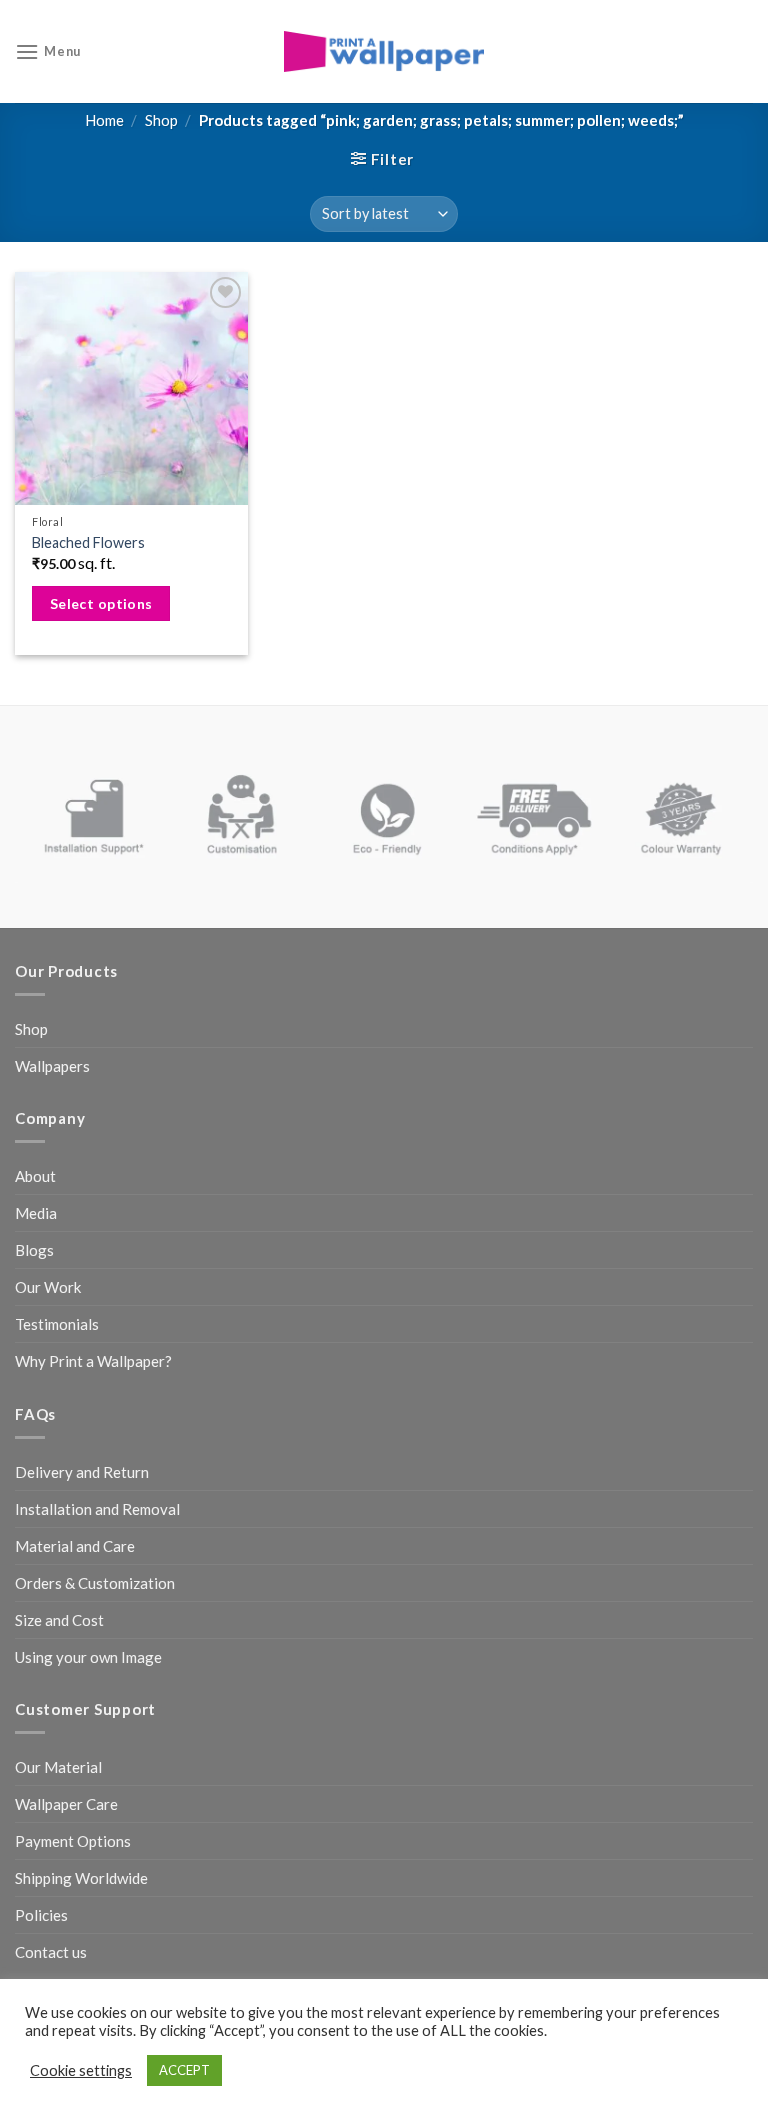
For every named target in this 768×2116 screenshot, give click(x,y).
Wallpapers (52, 1066)
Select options (101, 603)
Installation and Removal (97, 1509)
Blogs (34, 1250)
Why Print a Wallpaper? (93, 1361)
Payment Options (73, 1841)
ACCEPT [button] (184, 2070)
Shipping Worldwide (81, 1878)
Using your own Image (88, 1657)
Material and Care (75, 1546)
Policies (41, 1915)
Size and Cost (59, 1620)
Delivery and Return (82, 1472)
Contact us (51, 1952)
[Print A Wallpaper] (384, 51)
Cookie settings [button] (81, 2070)
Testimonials (57, 1324)
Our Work (48, 1287)
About (35, 1176)
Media (36, 1213)
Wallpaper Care (66, 1804)
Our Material (58, 1767)
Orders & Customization (95, 1583)
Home (104, 120)
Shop (161, 120)
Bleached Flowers (88, 542)
